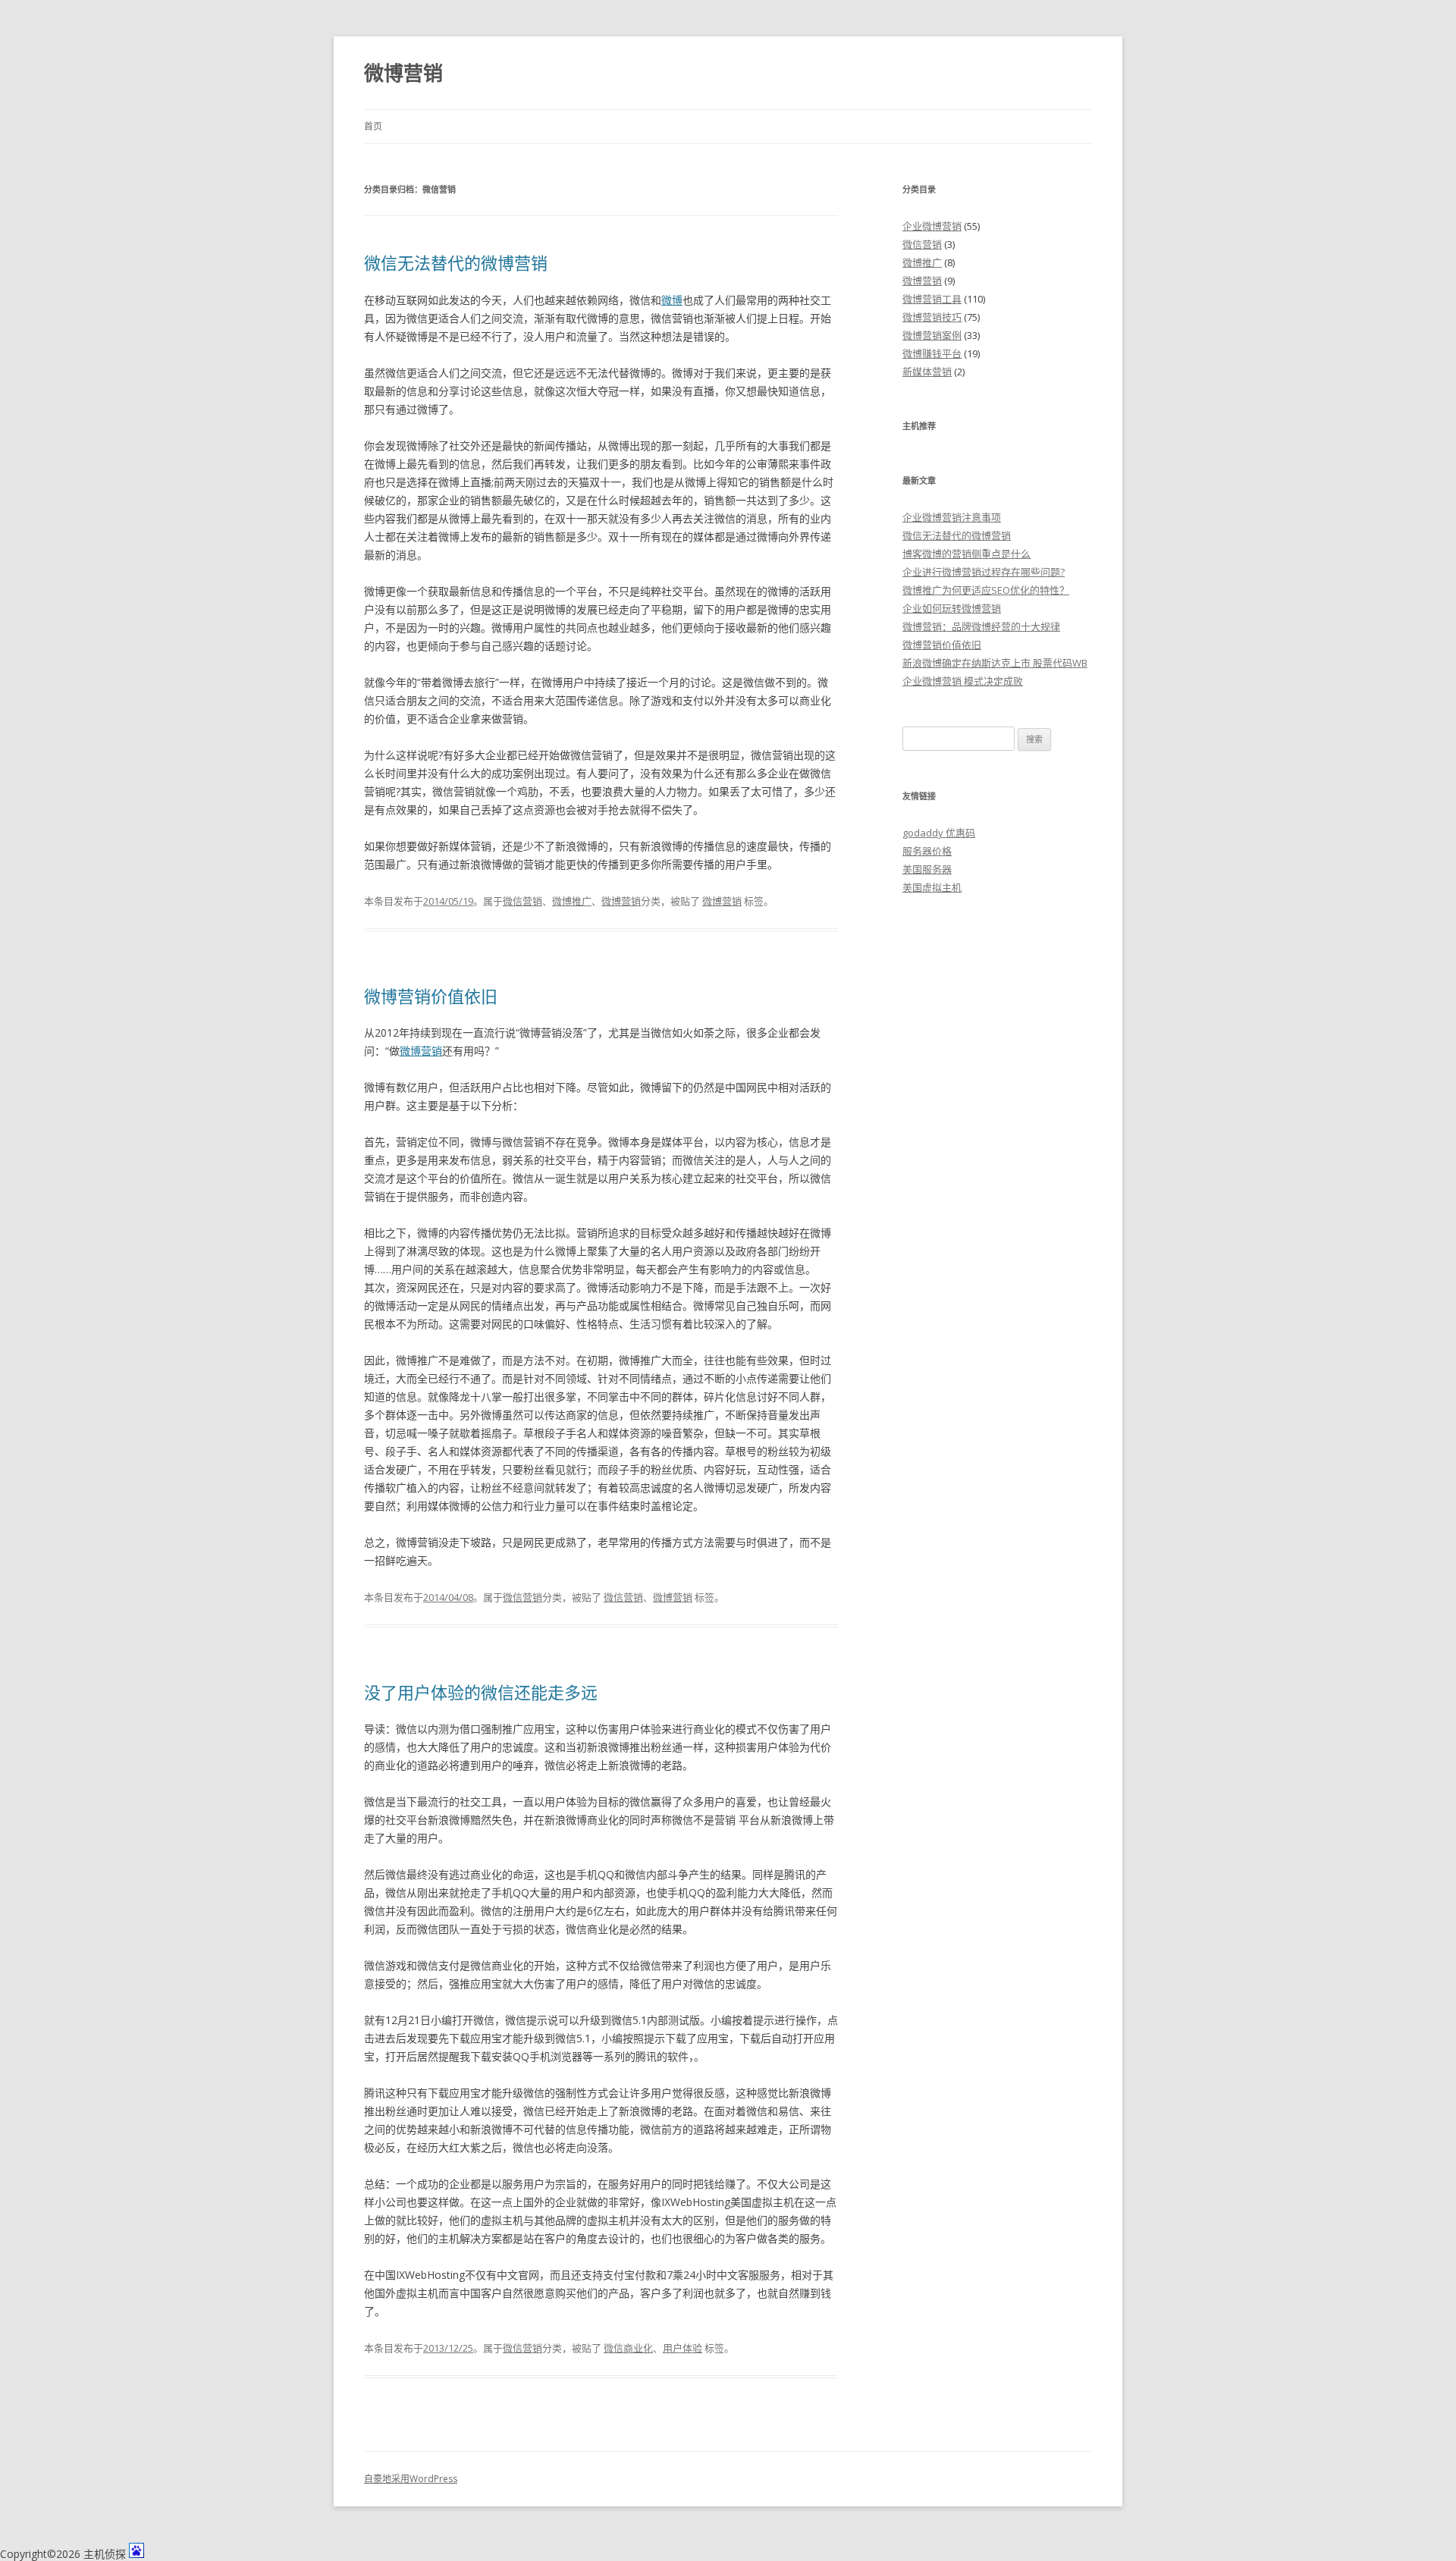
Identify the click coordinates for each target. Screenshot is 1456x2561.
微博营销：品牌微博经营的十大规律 (981, 626)
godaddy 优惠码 (939, 833)
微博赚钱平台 (932, 353)
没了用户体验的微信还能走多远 (481, 1692)
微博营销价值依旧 (431, 996)
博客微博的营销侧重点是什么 (966, 554)
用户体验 (682, 2348)
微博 (672, 300)
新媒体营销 (927, 372)
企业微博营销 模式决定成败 (963, 681)
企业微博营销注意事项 (952, 517)
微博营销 (403, 73)
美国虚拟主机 (932, 887)
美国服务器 (927, 869)
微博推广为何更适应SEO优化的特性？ (986, 590)
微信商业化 (628, 2348)
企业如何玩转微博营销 (952, 608)
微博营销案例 (932, 335)
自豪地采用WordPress (411, 2479)
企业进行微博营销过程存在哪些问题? (984, 572)
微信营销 (522, 901)
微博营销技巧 (932, 317)
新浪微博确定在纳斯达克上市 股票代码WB (995, 663)
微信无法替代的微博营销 (456, 262)
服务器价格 (927, 851)
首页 (373, 126)
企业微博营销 (932, 226)
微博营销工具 (932, 299)
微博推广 (572, 901)
